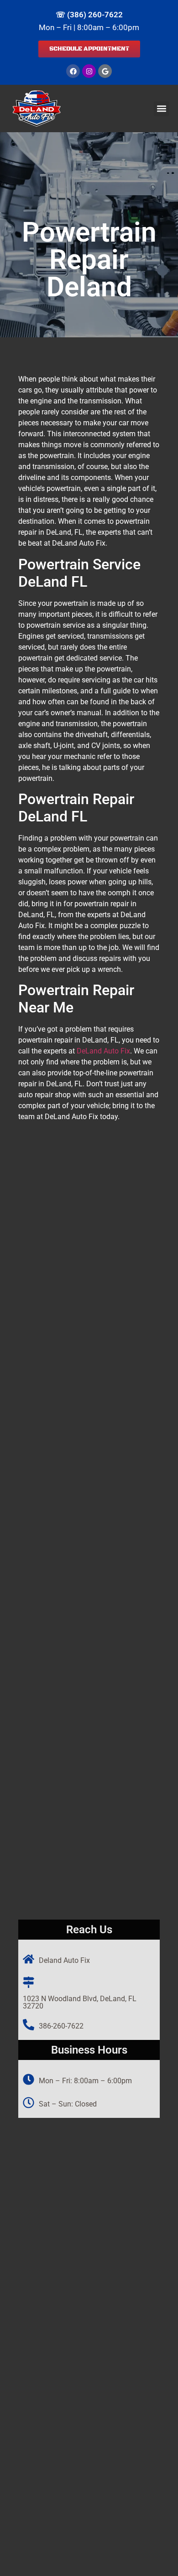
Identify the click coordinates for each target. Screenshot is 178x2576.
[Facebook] (73, 71)
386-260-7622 (61, 2026)
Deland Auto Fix (64, 1960)
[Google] (105, 71)
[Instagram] (89, 71)
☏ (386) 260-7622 (89, 15)
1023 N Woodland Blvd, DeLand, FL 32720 (80, 2002)
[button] (161, 109)
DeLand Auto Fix (103, 1051)
